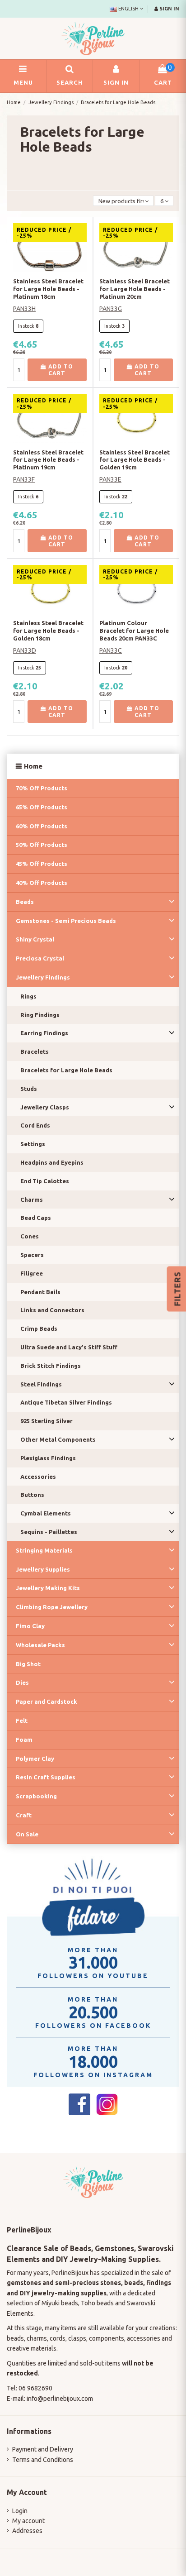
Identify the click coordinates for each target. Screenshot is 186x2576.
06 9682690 (35, 2388)
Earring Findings (44, 1033)
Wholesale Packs (40, 1645)
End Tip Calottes (45, 1181)
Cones (30, 1236)
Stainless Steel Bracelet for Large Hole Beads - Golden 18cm (48, 631)
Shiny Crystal (35, 939)
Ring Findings (40, 1015)
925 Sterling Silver (46, 1421)
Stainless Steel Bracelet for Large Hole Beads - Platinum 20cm (135, 289)
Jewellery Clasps (45, 1107)
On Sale (27, 1834)
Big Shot (28, 1664)
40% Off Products (42, 883)
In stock (26, 326)
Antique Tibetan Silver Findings (66, 1402)
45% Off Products (42, 864)
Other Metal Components (58, 1439)
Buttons (32, 1495)
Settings (33, 1144)
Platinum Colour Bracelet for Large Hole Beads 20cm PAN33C (134, 631)
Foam (24, 1740)
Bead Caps (36, 1218)
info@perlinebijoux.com (60, 2399)
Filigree (32, 1273)
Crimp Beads (39, 1329)
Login (20, 2511)
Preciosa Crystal (40, 958)
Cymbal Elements (46, 1513)
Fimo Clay (30, 1626)
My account (28, 2521)
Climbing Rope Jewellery (52, 1607)
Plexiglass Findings (48, 1458)
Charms (32, 1200)
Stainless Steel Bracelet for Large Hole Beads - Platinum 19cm (48, 460)
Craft (24, 1815)
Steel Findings (41, 1384)
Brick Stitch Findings (51, 1366)
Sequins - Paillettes (49, 1532)
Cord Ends (35, 1125)
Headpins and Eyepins (52, 1162)
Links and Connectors (52, 1310)
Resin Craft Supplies (46, 1777)
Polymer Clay (35, 1759)
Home (33, 766)
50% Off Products (42, 845)
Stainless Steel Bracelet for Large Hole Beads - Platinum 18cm (48, 289)
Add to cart (60, 370)
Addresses (27, 2531)
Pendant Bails (40, 1292)
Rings (28, 996)
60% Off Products (42, 826)
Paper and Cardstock (46, 1701)
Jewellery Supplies (43, 1569)
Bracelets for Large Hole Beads (66, 1070)
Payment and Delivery (43, 2449)
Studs (29, 1089)
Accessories (38, 1477)
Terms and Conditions (43, 2460)
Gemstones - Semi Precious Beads (66, 921)
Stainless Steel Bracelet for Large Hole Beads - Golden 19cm (135, 460)
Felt (22, 1721)
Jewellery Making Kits (48, 1588)
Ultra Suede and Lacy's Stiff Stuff (69, 1347)
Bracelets (35, 1051)
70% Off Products (42, 788)
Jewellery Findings (43, 977)
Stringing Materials (44, 1550)
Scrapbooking (36, 1796)
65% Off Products (42, 807)
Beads (25, 902)
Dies (22, 1682)
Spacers (32, 1255)
